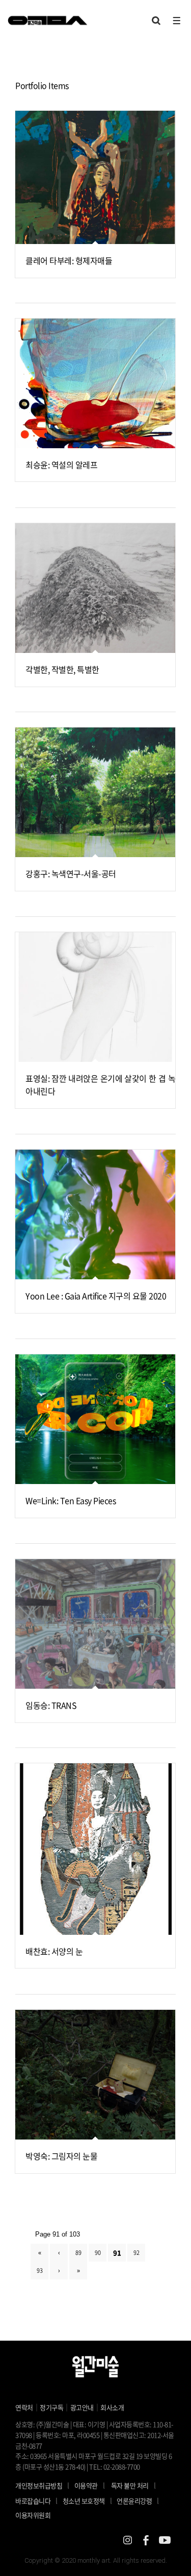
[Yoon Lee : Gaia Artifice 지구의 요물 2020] (95, 1214)
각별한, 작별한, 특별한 (62, 669)
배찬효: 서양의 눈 (54, 1951)
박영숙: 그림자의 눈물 (61, 2156)
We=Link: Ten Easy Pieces (71, 1500)
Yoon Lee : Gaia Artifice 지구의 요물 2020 (96, 1296)
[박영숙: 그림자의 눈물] (95, 2075)
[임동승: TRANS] (95, 1624)
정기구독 (51, 2407)
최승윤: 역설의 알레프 (61, 465)
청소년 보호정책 (87, 2500)
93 (39, 2270)
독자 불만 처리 (130, 2485)
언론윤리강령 (138, 2500)
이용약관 (86, 2485)
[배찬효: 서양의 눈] (95, 1849)
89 (78, 2253)
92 (136, 2253)
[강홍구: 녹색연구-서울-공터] (95, 792)
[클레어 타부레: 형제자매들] (95, 177)
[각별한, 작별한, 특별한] (95, 588)
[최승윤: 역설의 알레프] (95, 383)
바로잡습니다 (33, 2501)
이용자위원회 (33, 2515)
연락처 (24, 2407)
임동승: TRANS (51, 1705)
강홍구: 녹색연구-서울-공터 (71, 873)
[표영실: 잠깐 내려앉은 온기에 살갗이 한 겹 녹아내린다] (95, 997)
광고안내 (82, 2407)
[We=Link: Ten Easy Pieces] (95, 1419)
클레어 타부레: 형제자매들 (69, 260)
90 (98, 2253)
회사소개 (112, 2407)
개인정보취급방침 (39, 2485)
